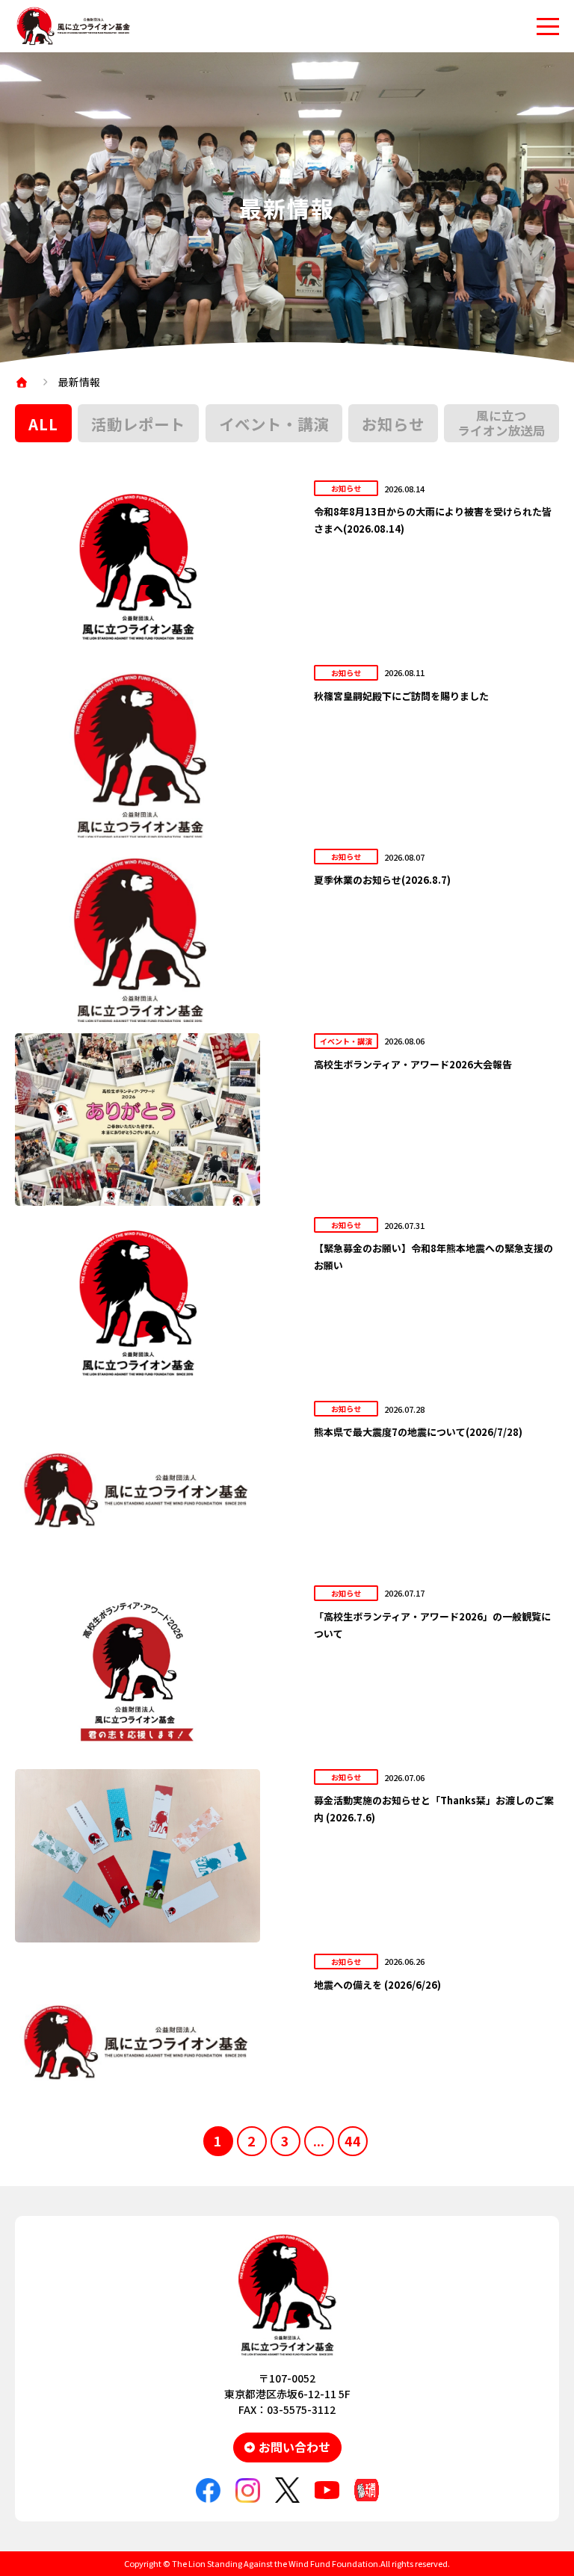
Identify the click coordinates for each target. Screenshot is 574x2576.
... (319, 2140)
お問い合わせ (294, 2447)
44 (353, 2140)
